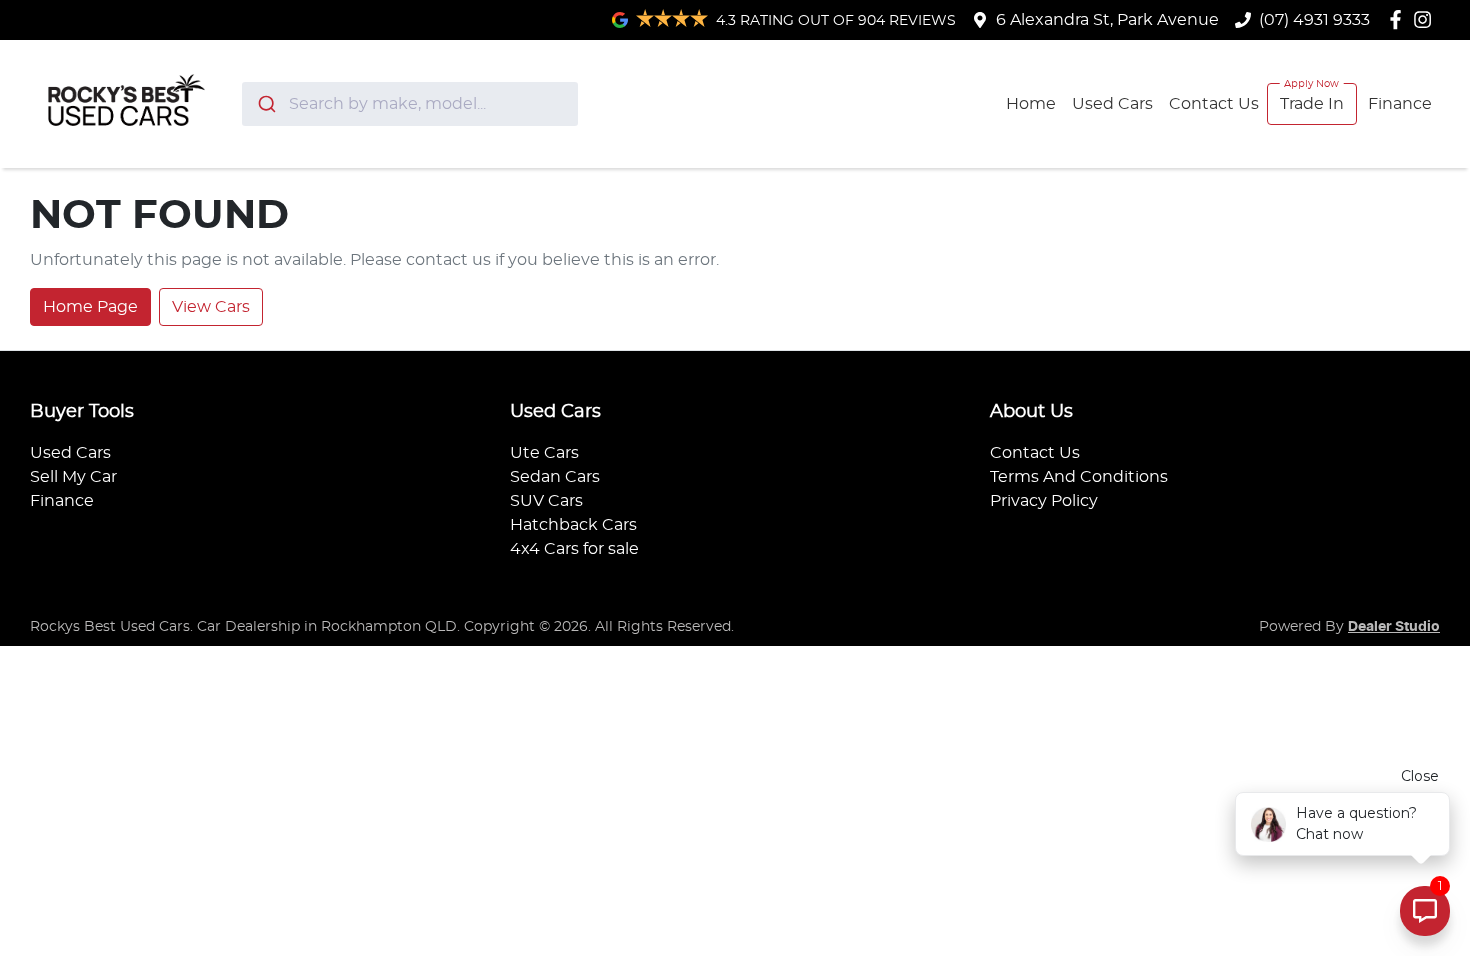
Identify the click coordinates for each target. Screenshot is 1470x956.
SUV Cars (546, 501)
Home (1031, 104)
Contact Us (1214, 104)
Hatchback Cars (573, 525)
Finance (1400, 104)
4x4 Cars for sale (574, 549)
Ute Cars (544, 453)
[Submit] (265, 104)
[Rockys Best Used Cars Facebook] (1399, 19)
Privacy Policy (1044, 501)
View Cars (211, 307)
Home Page (90, 307)
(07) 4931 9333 (1314, 20)
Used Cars (1112, 104)
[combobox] (410, 104)
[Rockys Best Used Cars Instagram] (1426, 19)
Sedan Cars (555, 477)
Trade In (1312, 104)
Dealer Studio (1394, 627)
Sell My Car (73, 477)
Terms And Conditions (1079, 477)
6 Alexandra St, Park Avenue (1107, 20)
